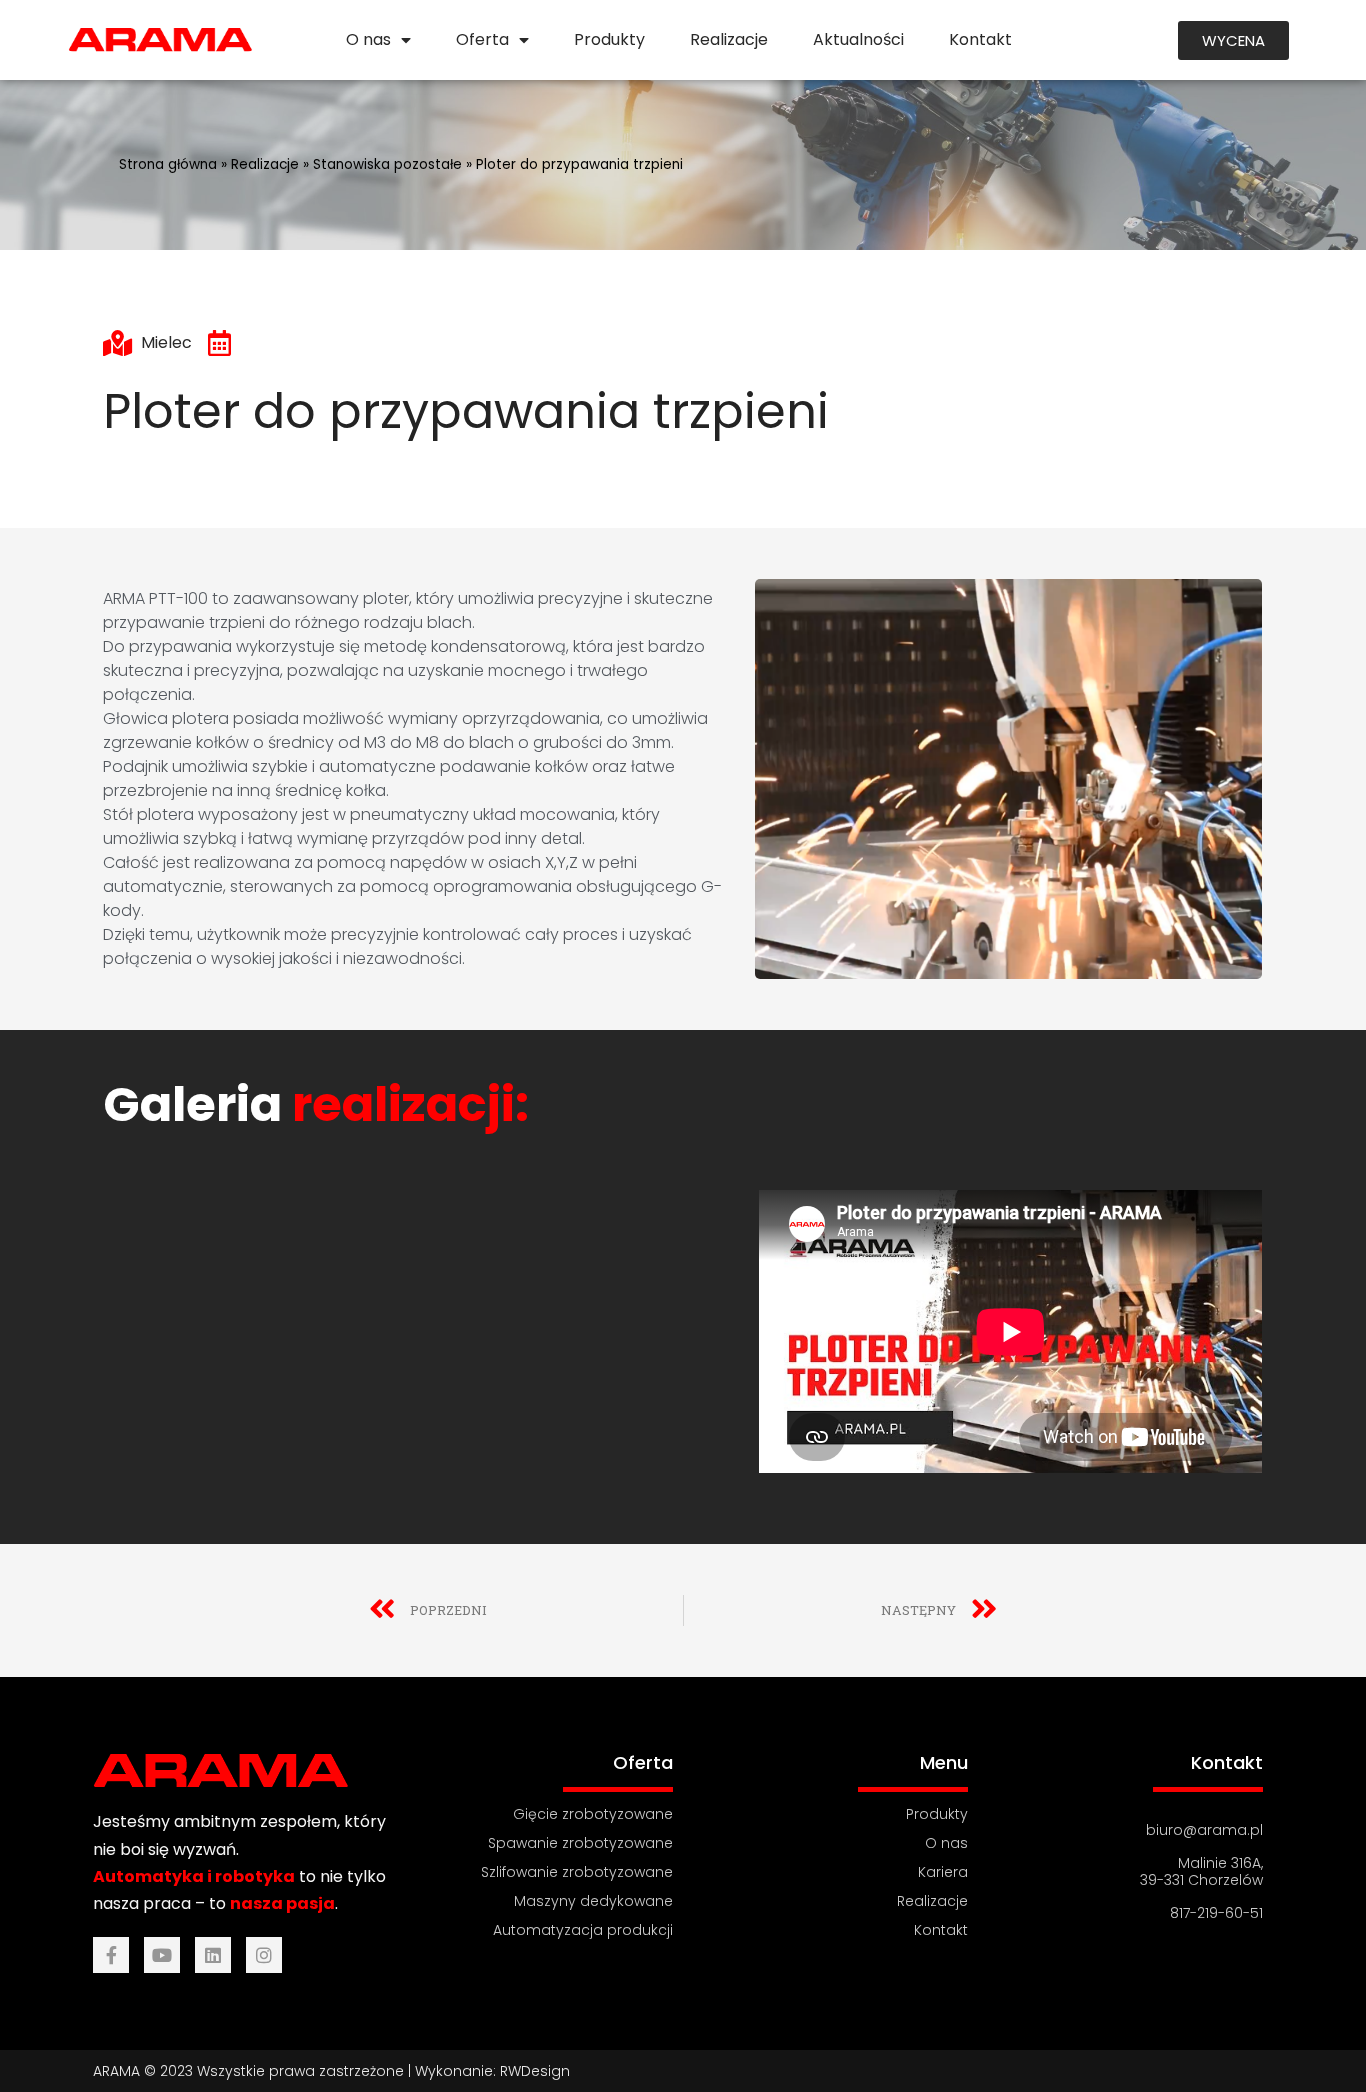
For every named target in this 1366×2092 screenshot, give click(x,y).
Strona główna (168, 164)
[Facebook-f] (111, 1955)
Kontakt (980, 39)
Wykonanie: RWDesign (492, 2071)
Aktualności (858, 39)
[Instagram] (264, 1955)
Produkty (609, 39)
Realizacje (729, 39)
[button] (1233, 40)
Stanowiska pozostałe (387, 164)
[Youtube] (162, 1955)
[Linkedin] (213, 1955)
